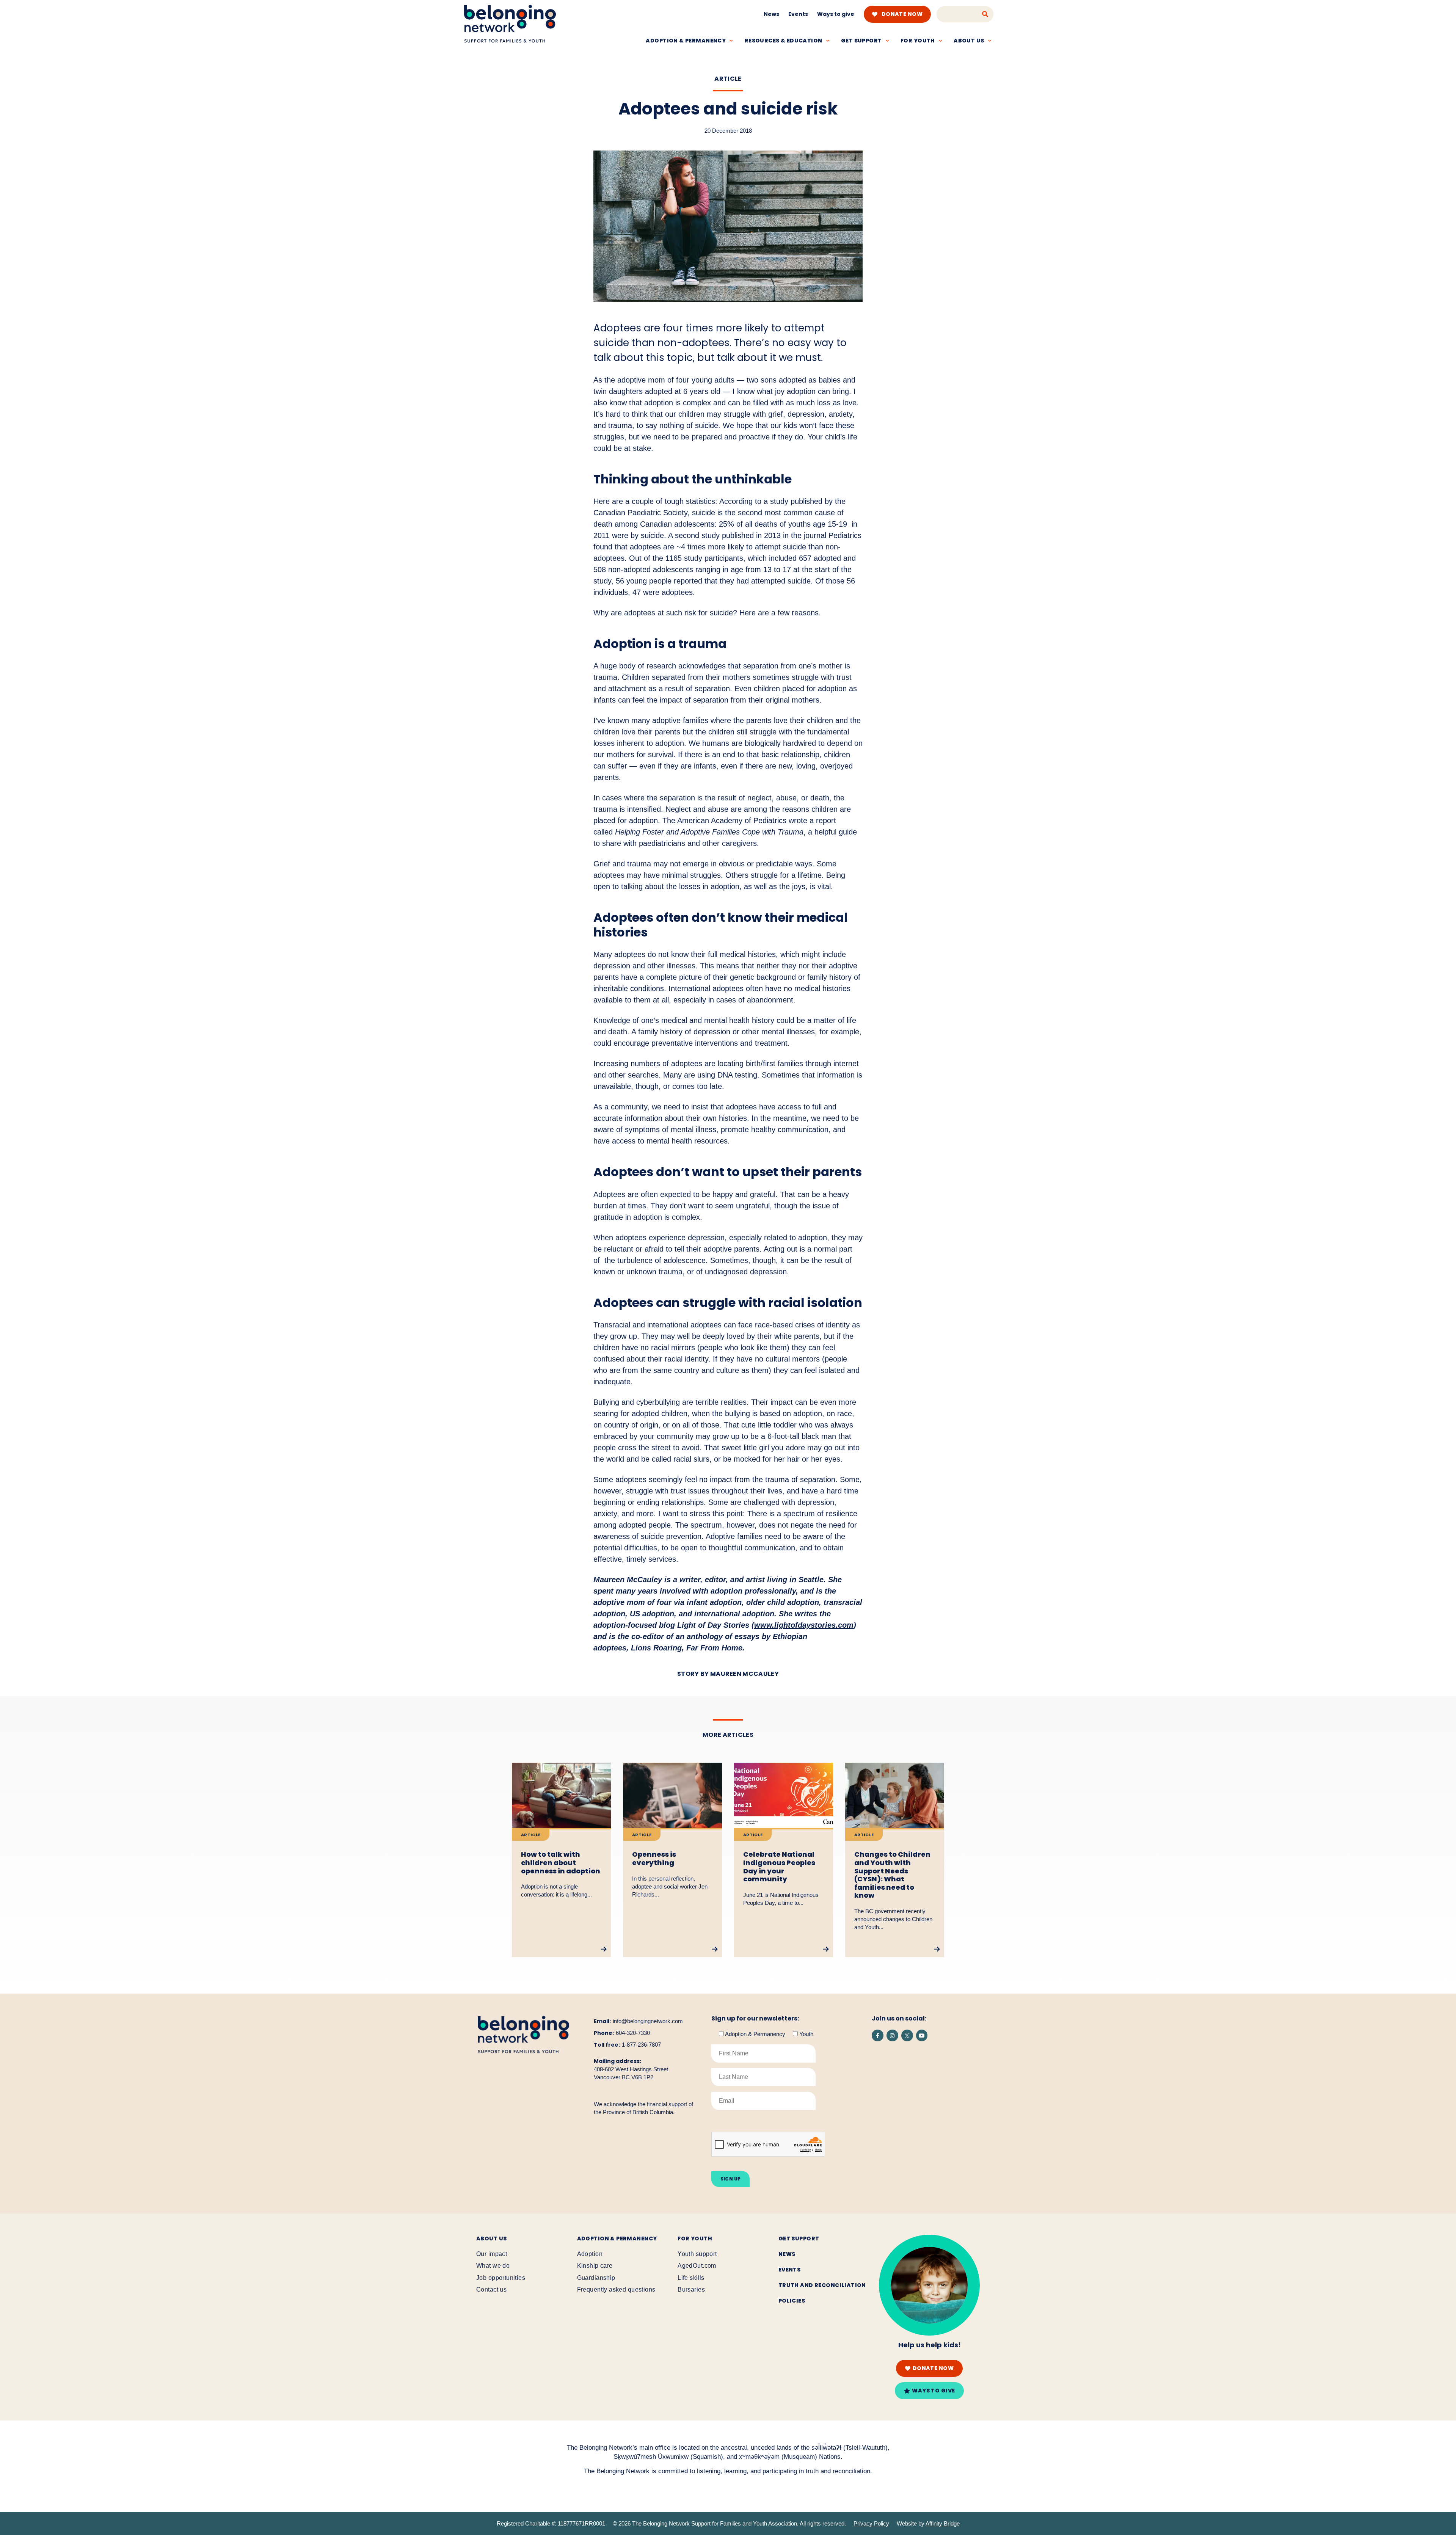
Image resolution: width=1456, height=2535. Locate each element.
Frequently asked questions (616, 2290)
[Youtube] (922, 2035)
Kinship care (595, 2266)
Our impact (492, 2254)
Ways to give (836, 14)
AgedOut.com (697, 2266)
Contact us (491, 2290)
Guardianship (596, 2278)
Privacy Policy (871, 2523)
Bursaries (691, 2290)
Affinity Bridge (943, 2523)
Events (798, 14)
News (771, 14)
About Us (491, 2239)
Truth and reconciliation (822, 2285)
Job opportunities (501, 2278)
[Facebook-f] (878, 2035)
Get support (861, 41)
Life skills (691, 2278)
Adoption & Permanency (686, 41)
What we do (493, 2266)
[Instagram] (892, 2035)
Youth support (697, 2254)
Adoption (590, 2254)
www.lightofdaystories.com (804, 1625)
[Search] (985, 14)
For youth (918, 41)
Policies (792, 2301)
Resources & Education (784, 41)
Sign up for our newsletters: (755, 2019)
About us (969, 41)
